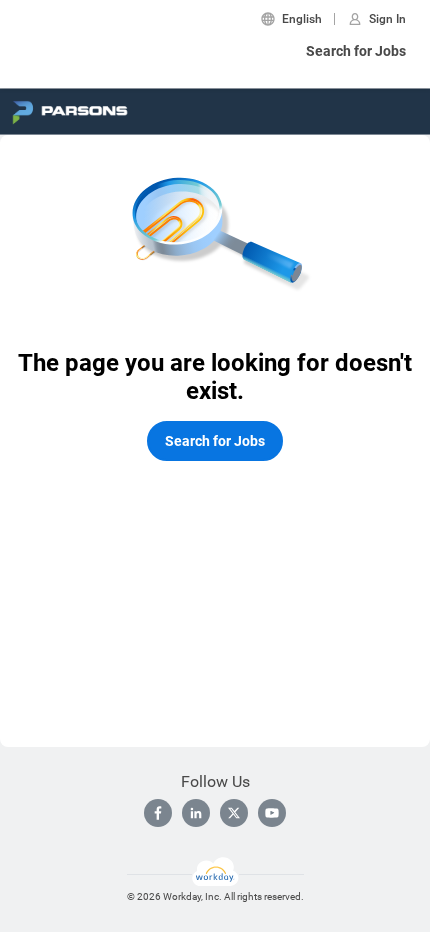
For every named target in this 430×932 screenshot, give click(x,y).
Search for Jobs (356, 51)
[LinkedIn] (196, 813)
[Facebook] (158, 813)
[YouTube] (272, 813)
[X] (234, 813)
